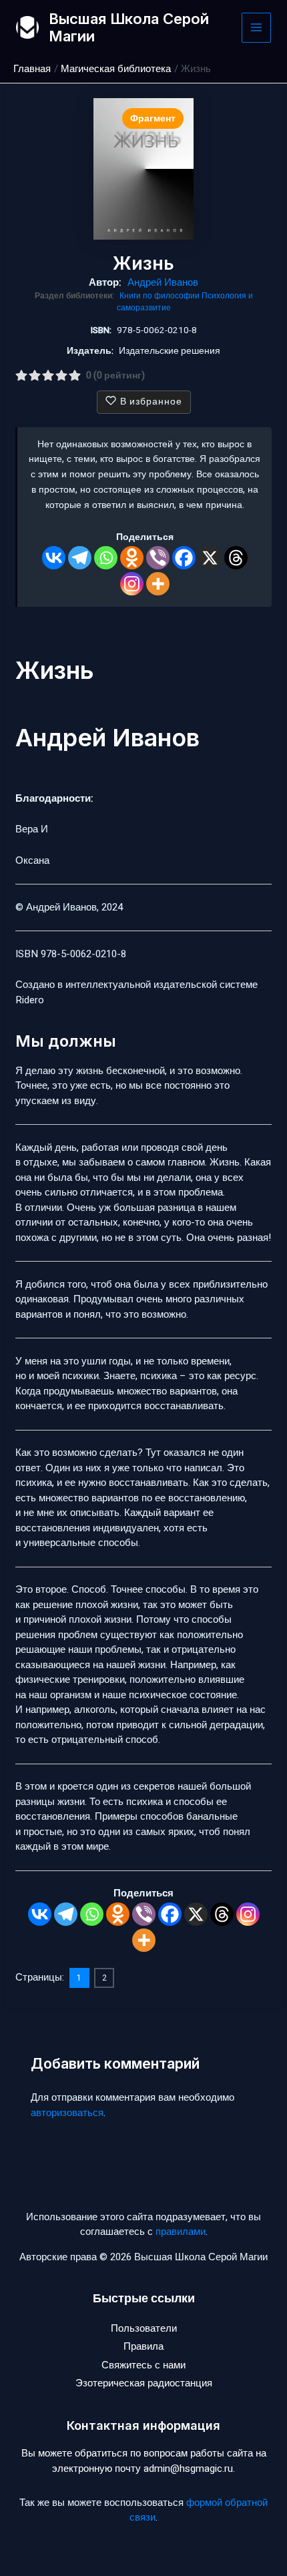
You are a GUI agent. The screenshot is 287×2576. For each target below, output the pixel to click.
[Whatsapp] (106, 558)
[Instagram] (132, 584)
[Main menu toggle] (257, 28)
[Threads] (236, 558)
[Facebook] (184, 558)
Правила (143, 2346)
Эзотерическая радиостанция (144, 2383)
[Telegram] (80, 558)
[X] (210, 558)
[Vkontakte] (54, 558)
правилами (181, 2232)
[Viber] (158, 558)
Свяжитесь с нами (143, 2365)
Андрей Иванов (163, 282)
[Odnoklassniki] (132, 558)
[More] (158, 584)
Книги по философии (161, 296)
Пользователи (144, 2328)
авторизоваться (67, 2113)
